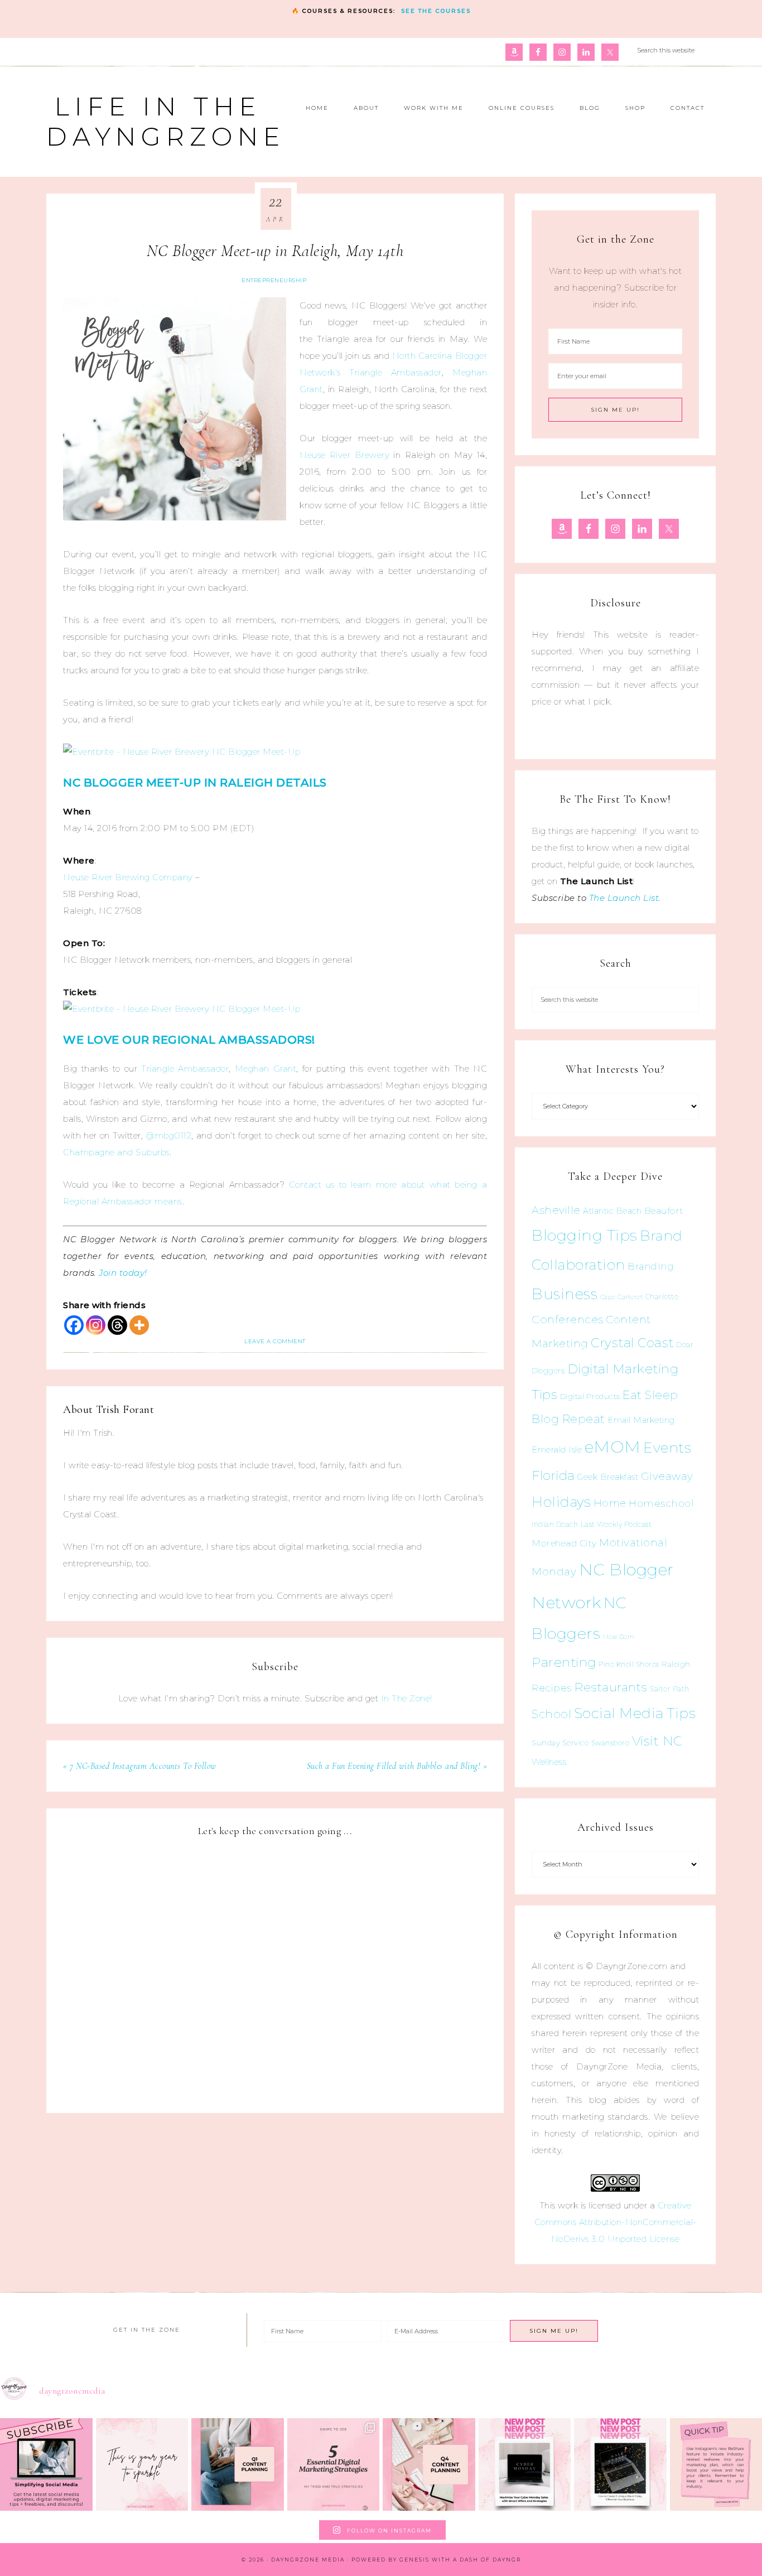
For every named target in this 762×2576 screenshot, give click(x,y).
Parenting (564, 1662)
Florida (553, 1475)
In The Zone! (407, 1698)
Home (610, 1503)
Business (565, 1294)
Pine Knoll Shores (629, 1664)
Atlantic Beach (612, 1211)
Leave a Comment (275, 1341)
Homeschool (661, 1503)
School (551, 1714)
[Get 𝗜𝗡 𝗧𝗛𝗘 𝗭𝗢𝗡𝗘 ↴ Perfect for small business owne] (46, 2464)
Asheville (556, 1210)
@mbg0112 (168, 1135)
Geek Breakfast (608, 1477)
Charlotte (662, 1297)
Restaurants (611, 1687)
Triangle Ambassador (185, 1068)
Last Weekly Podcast (616, 1524)
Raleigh (676, 1664)
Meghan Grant (266, 1068)
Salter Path (670, 1689)
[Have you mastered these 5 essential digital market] (334, 2464)
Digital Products (590, 1396)
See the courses (436, 11)
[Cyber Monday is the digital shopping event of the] (525, 2464)
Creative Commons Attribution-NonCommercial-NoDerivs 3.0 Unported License (616, 2222)
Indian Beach (555, 1524)
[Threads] (117, 1325)
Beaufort (664, 1211)
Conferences (568, 1319)
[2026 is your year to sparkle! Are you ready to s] (142, 2464)
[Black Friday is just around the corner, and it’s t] (620, 2464)
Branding (651, 1266)
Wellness (549, 1762)
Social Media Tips (635, 1713)
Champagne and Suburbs (116, 1152)
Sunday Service (560, 1743)
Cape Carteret (622, 1297)
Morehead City (564, 1543)
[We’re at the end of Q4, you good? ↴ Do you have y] (429, 2464)
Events (667, 1448)
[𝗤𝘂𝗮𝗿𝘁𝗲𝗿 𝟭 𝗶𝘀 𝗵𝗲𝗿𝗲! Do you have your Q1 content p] (238, 2464)
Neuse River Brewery (344, 455)
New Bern (619, 1637)
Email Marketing (641, 1420)
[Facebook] (74, 1325)
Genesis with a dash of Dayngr (460, 2560)
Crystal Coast (632, 1343)
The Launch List (624, 898)
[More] (139, 1325)
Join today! (123, 1273)
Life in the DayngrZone (166, 121)
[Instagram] (96, 1325)
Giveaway (667, 1476)
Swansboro (611, 1743)
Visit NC (657, 1741)
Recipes (552, 1688)
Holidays (561, 1502)
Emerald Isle (557, 1449)
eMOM (613, 1447)
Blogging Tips (585, 1235)
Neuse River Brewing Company (128, 877)
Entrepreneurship (274, 280)
